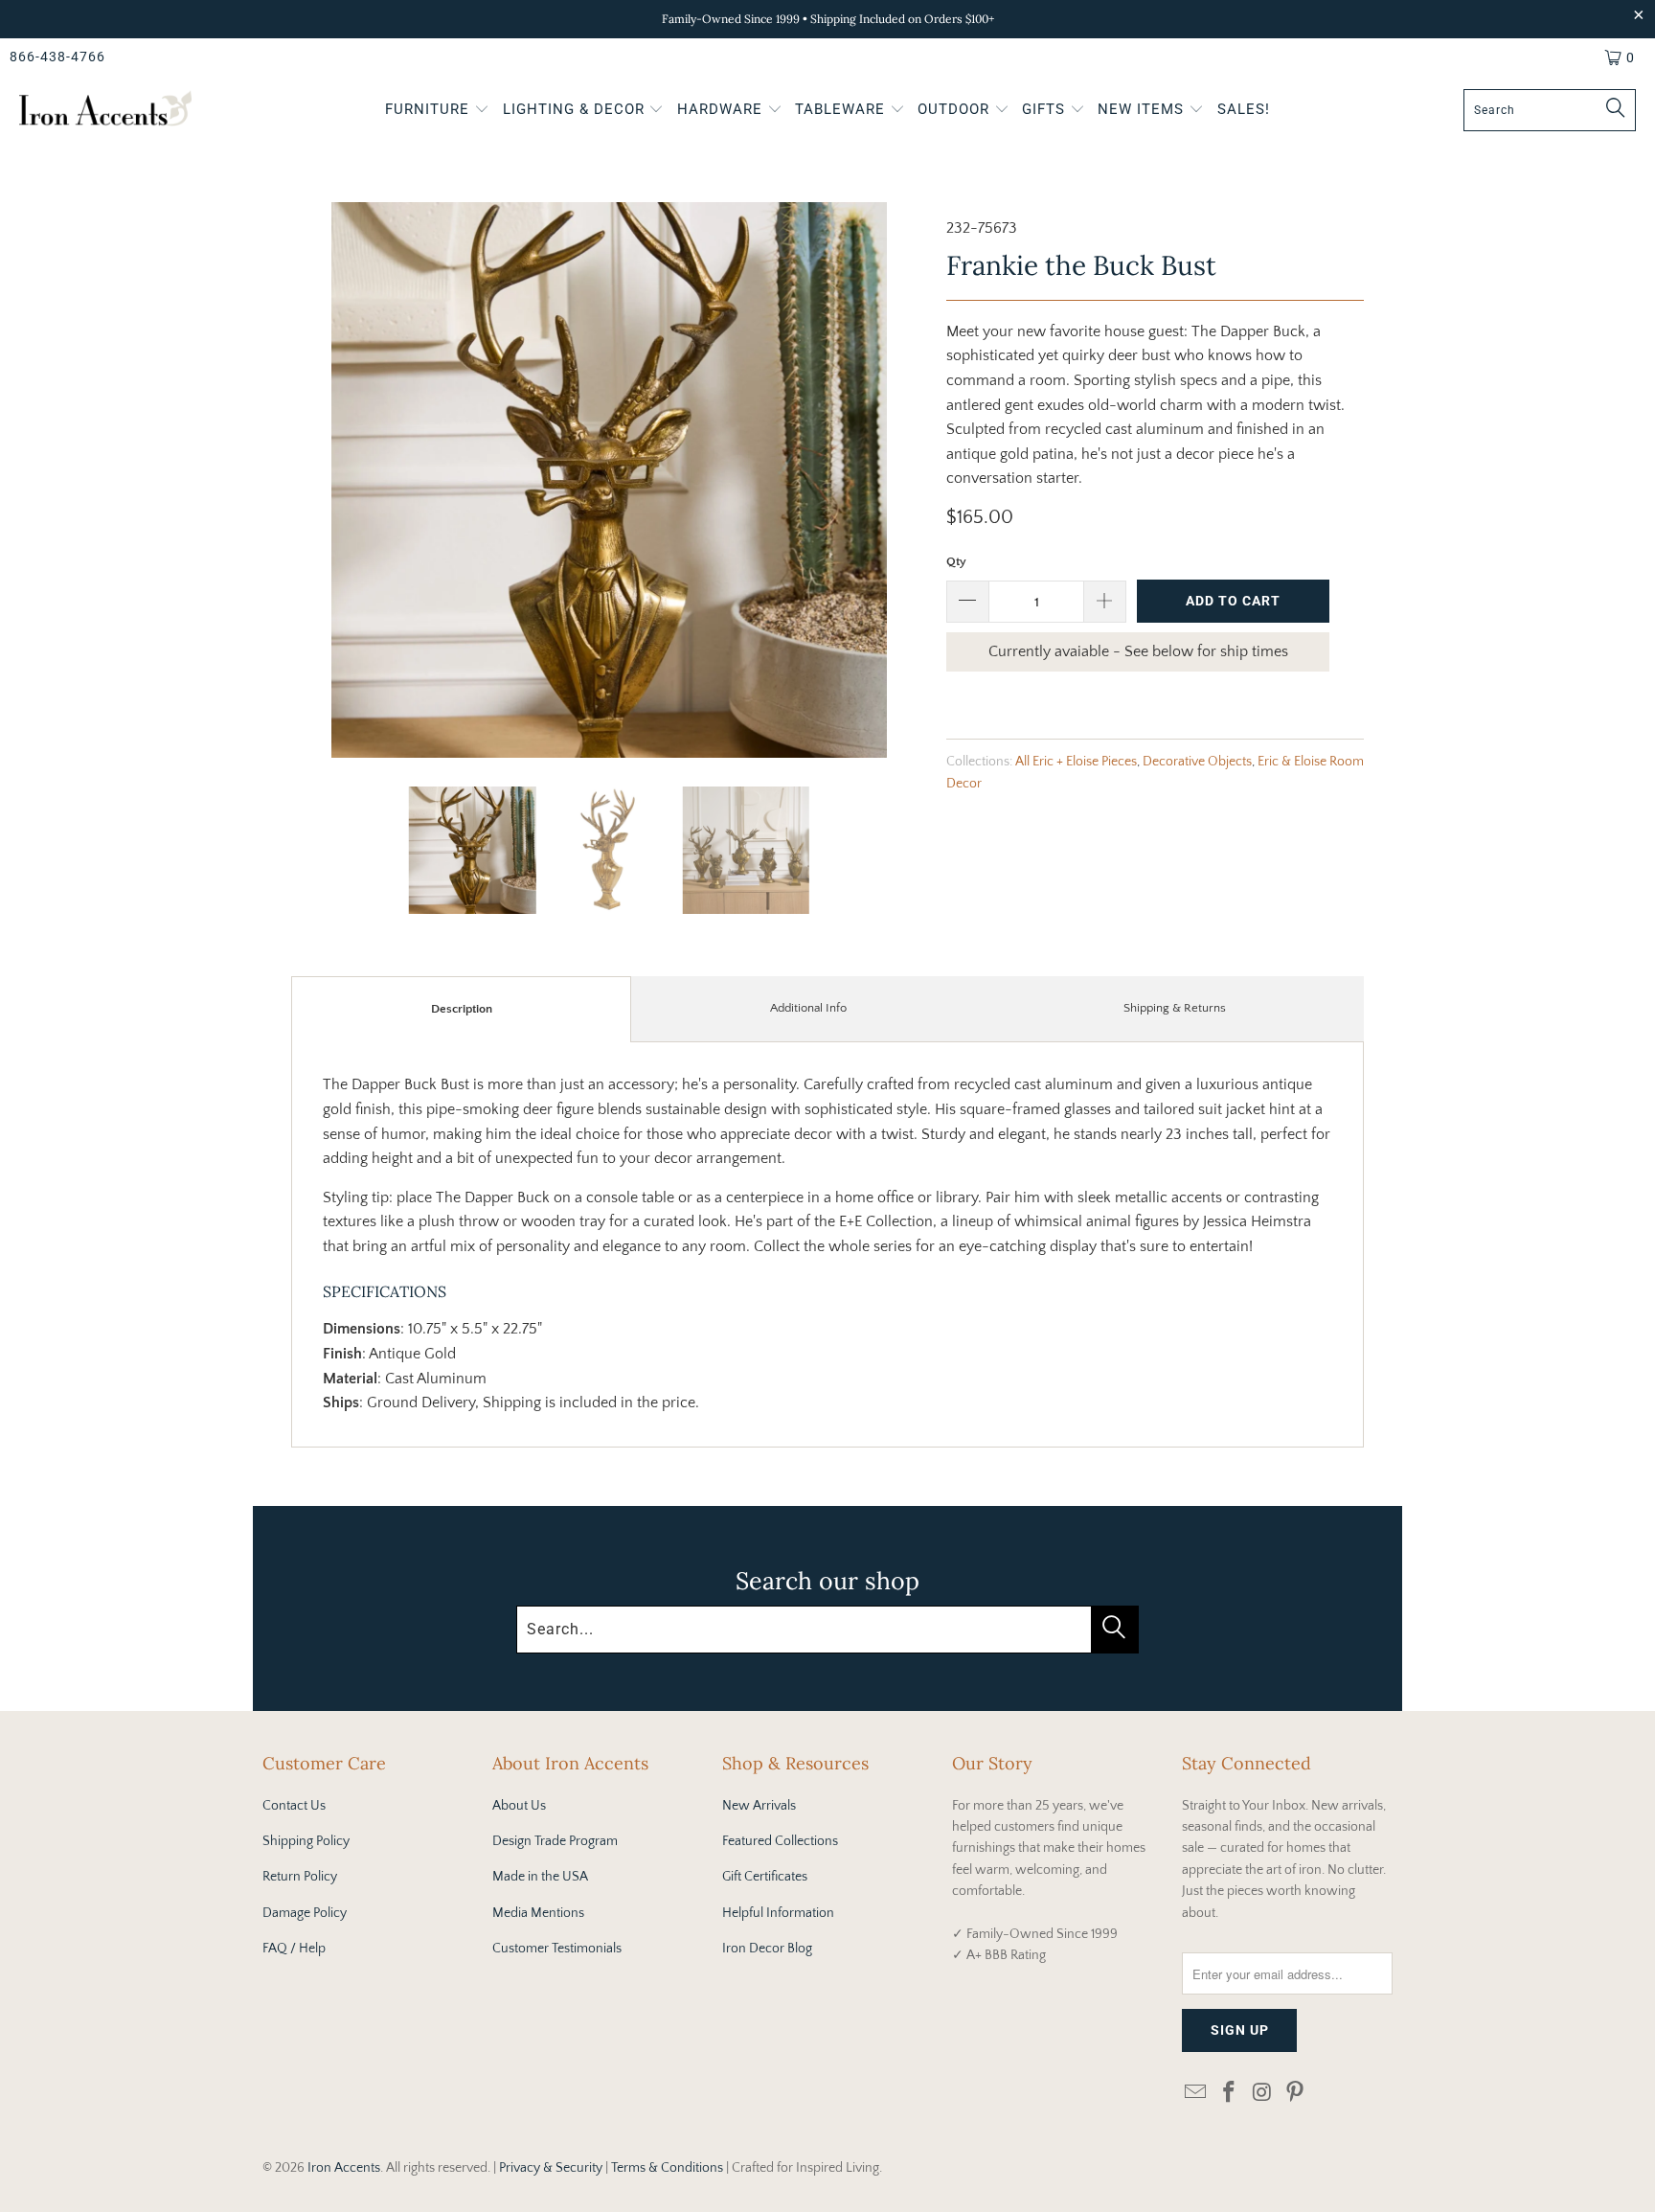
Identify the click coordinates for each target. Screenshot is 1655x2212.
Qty (956, 561)
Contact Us (294, 1806)
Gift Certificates (765, 1877)
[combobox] (1550, 110)
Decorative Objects (1197, 762)
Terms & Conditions (667, 2168)
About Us (519, 1806)
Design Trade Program (555, 1841)
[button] (437, 111)
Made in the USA (540, 1877)
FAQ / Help (294, 1949)
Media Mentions (538, 1913)
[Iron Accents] (105, 111)
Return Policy (300, 1877)
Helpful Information (778, 1913)
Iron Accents (344, 2168)
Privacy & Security (551, 2168)
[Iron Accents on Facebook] (1230, 2094)
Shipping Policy (306, 1841)
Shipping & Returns (1175, 1008)
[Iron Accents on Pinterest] (1296, 2094)
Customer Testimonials (557, 1949)
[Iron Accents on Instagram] (1262, 2094)
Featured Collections (780, 1841)
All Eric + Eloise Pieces (1076, 762)
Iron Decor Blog (767, 1949)
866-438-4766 (57, 57)
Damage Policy (305, 1913)
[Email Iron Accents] (1196, 2094)
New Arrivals (759, 1806)
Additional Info (808, 1008)
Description (462, 1009)
